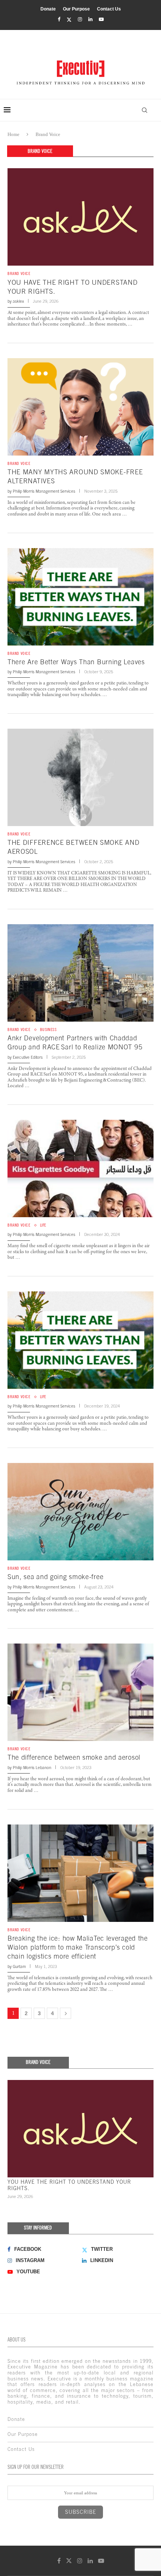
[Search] (145, 110)
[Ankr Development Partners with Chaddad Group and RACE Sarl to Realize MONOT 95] (80, 973)
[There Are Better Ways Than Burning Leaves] (80, 597)
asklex (18, 301)
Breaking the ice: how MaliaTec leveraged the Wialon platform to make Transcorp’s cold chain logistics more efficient (78, 1947)
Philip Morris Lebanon (32, 1768)
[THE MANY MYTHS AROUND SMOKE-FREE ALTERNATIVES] (80, 407)
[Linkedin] (90, 19)
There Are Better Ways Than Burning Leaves (76, 662)
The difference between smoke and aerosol (74, 1757)
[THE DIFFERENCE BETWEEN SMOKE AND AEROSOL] (80, 777)
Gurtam (19, 1966)
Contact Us (109, 9)
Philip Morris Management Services (44, 491)
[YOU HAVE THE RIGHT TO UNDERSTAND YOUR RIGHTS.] (80, 217)
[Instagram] (80, 19)
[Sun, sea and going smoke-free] (80, 1512)
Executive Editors (28, 1057)
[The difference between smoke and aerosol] (80, 1692)
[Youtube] (101, 19)
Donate (48, 9)
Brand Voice (38, 2062)
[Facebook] (59, 19)
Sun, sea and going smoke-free (55, 1577)
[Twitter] (69, 20)
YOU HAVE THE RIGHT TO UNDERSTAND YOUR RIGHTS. (69, 2185)
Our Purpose (76, 9)
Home (13, 134)
